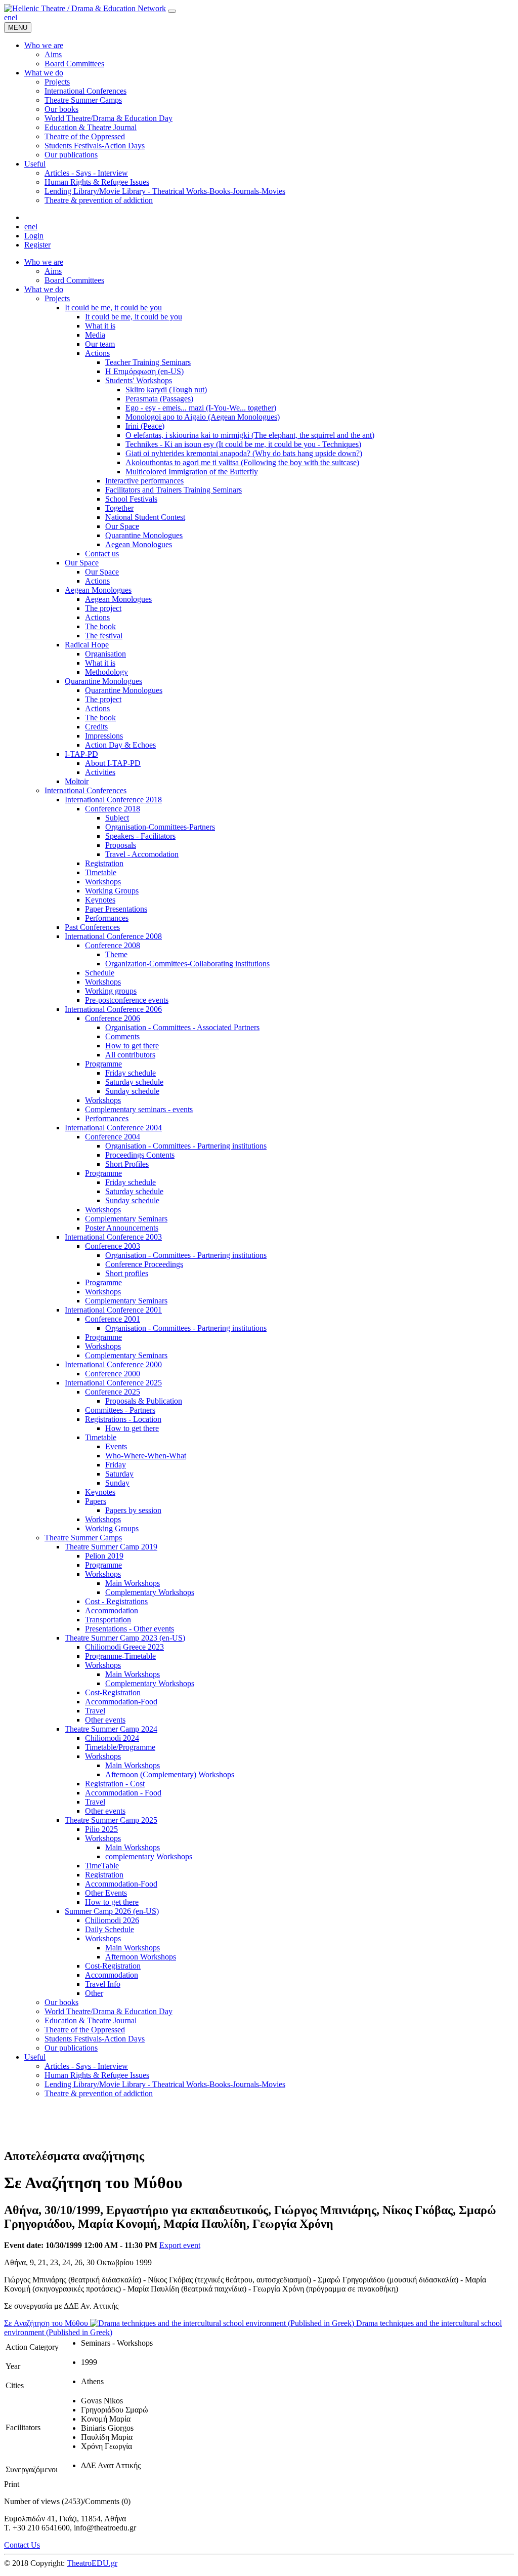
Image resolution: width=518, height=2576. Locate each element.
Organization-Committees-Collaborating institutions (187, 964)
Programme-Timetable (120, 1656)
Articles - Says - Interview (86, 2066)
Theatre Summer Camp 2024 (111, 1729)
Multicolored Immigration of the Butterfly (192, 472)
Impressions (104, 736)
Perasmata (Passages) (159, 399)
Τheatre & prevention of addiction (99, 2093)
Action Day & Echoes (120, 745)
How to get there (132, 1046)
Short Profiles (127, 1164)
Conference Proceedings (144, 1264)
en (8, 17)
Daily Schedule (110, 1929)
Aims (53, 271)
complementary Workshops (149, 1856)
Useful (35, 2057)
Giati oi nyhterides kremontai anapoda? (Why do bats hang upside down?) (244, 453)
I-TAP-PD (81, 754)
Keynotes (100, 900)
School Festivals (131, 499)
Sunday (117, 1483)
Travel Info (103, 1984)
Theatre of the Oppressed (85, 2030)
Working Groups (112, 891)
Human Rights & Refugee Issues (97, 2075)
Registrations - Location (123, 1419)
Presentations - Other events (129, 1629)
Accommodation (112, 1610)
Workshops (103, 882)
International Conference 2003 (113, 1237)
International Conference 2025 (113, 1383)
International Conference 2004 (113, 1128)
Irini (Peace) (145, 426)
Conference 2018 (113, 809)
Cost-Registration (113, 1692)
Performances (107, 918)
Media (95, 335)
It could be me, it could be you (113, 308)
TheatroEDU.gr (92, 2563)
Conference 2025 (113, 1392)
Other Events (106, 1893)
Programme (103, 1064)
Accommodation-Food (121, 1702)
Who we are (44, 262)
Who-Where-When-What (146, 1456)
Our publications (71, 2048)
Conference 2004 (113, 1137)
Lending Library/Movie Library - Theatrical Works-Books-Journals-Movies (165, 2084)
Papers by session (133, 1510)
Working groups (111, 991)
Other (94, 1993)
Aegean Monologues (139, 544)
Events (116, 1446)
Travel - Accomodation (142, 854)
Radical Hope (87, 645)
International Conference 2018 (113, 800)
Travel (95, 1711)
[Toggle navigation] (172, 11)
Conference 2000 (113, 1374)
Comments (122, 1036)
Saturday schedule (134, 1082)
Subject (117, 818)
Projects (57, 298)
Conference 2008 (113, 945)
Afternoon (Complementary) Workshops (170, 1774)
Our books (61, 2002)
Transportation (108, 1620)
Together (119, 508)
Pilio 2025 (101, 1829)
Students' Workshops (139, 380)
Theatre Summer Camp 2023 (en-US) (125, 1638)
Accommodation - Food (123, 1793)
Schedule (100, 973)
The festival (104, 636)
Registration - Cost (115, 1784)
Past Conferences (92, 927)
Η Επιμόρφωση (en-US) (144, 371)
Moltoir (77, 781)
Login (34, 236)
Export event (180, 2245)
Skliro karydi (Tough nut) (166, 390)
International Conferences (85, 790)
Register (37, 245)
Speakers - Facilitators (140, 836)
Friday (116, 1465)
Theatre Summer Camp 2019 (111, 1547)
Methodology (106, 672)
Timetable (101, 872)
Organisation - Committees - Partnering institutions (186, 1146)
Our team (100, 344)
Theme (116, 954)
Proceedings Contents (140, 1155)
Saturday (119, 1474)
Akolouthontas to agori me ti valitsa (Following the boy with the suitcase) (242, 462)
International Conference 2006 (113, 1009)
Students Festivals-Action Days (95, 2039)
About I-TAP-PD (113, 763)
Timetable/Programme (120, 1747)
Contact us (102, 554)
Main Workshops (133, 1583)
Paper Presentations (116, 909)
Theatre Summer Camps (83, 1538)
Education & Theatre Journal (91, 2020)
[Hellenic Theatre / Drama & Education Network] (85, 8)
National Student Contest (145, 517)
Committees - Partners (120, 1410)
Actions (97, 353)
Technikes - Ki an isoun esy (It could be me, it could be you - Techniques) (243, 444)
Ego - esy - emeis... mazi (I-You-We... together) (201, 408)
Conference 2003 (113, 1246)
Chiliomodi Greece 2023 (124, 1647)
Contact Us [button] (22, 2545)
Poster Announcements (122, 1228)
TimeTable (102, 1866)
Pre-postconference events (127, 1000)
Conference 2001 (113, 1319)
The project (103, 608)
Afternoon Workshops (141, 1957)
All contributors (130, 1055)
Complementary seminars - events (139, 1109)
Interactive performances (144, 481)
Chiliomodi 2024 (112, 1738)
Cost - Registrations (116, 1601)
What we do (44, 289)
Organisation (105, 654)
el (14, 17)
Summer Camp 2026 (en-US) (112, 1911)
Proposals (121, 845)
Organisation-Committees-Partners (160, 827)
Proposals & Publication (144, 1401)
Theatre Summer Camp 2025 (111, 1820)
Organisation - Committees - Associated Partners (182, 1027)
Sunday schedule (132, 1091)
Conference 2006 (113, 1018)
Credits (96, 727)
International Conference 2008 (113, 936)
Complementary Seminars (126, 1219)
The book (100, 626)
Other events (105, 1720)
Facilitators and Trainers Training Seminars (174, 490)
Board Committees (74, 280)
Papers (96, 1501)
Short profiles (127, 1273)
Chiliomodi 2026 (112, 1920)
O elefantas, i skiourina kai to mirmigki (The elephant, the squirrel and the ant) (250, 435)
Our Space (122, 526)
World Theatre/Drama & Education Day (109, 2011)
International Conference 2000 (113, 1364)
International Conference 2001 (113, 1310)
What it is (100, 326)
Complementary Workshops (150, 1592)
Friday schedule (131, 1073)
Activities (100, 772)
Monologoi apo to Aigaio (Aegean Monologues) (203, 417)
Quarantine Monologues (144, 535)
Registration (104, 863)
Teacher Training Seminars (148, 362)
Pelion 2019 (104, 1556)
